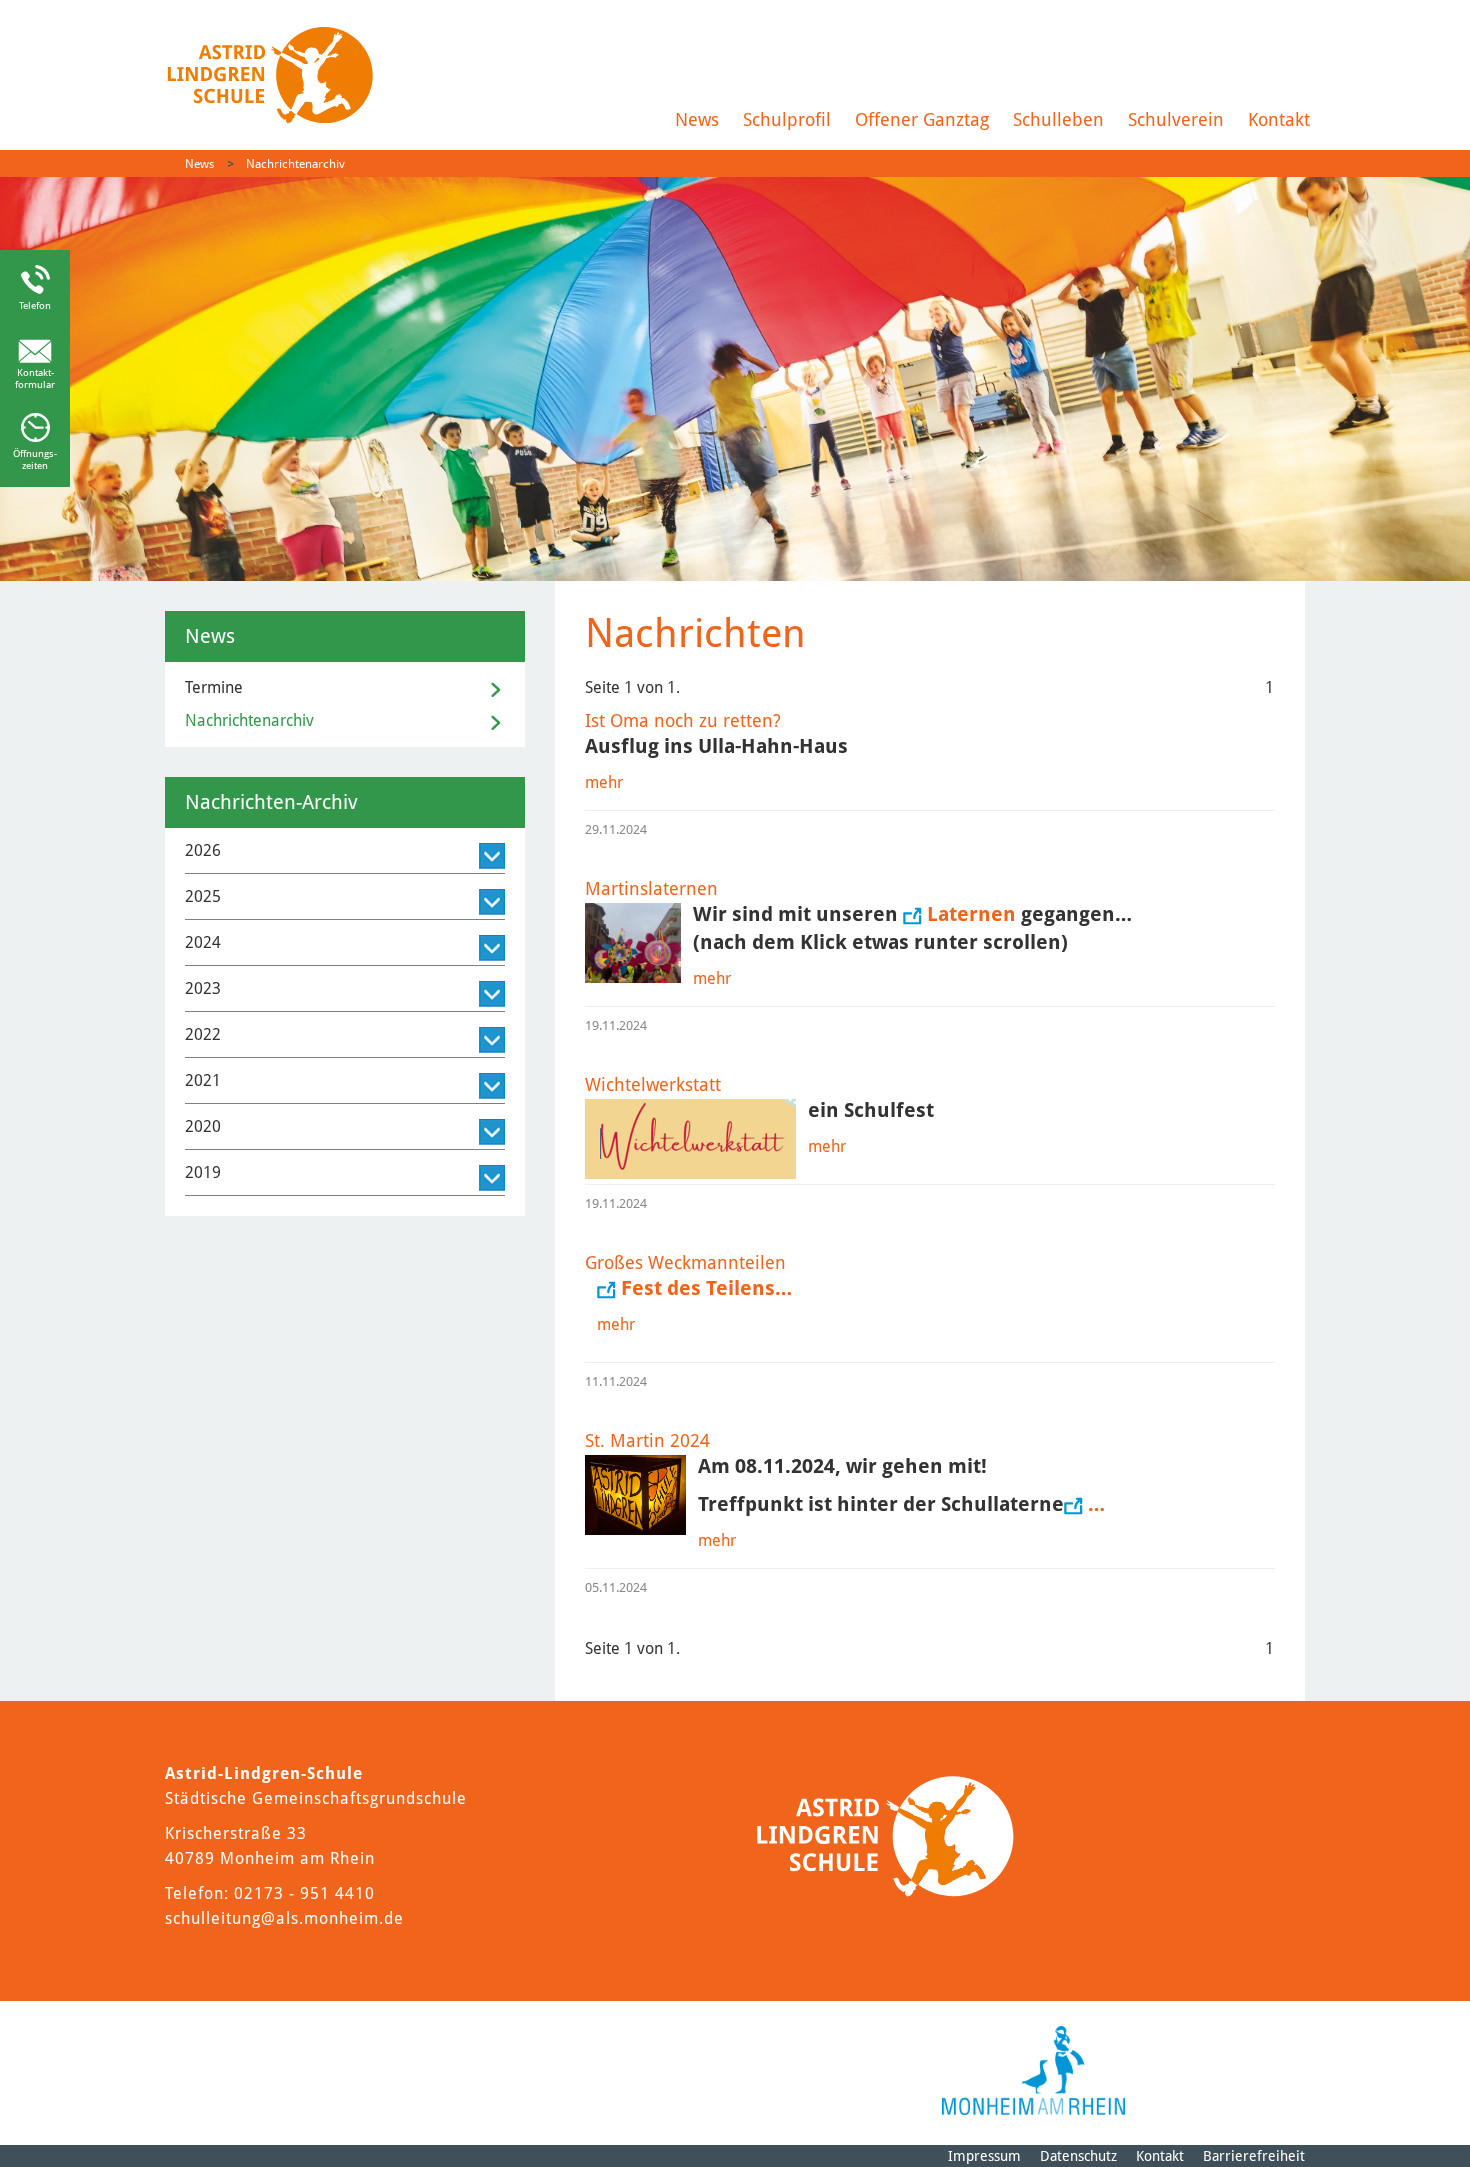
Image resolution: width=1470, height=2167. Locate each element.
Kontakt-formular (35, 378)
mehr (604, 782)
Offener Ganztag (922, 119)
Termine (214, 687)
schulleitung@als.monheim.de (284, 1918)
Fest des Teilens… (706, 1288)
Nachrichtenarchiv (295, 164)
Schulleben (1058, 119)
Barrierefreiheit (1254, 2156)
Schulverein (1176, 119)
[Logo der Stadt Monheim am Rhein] (1033, 2070)
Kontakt (1279, 119)
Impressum (984, 2156)
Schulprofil (787, 119)
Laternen (974, 914)
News (697, 119)
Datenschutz (1078, 2156)
